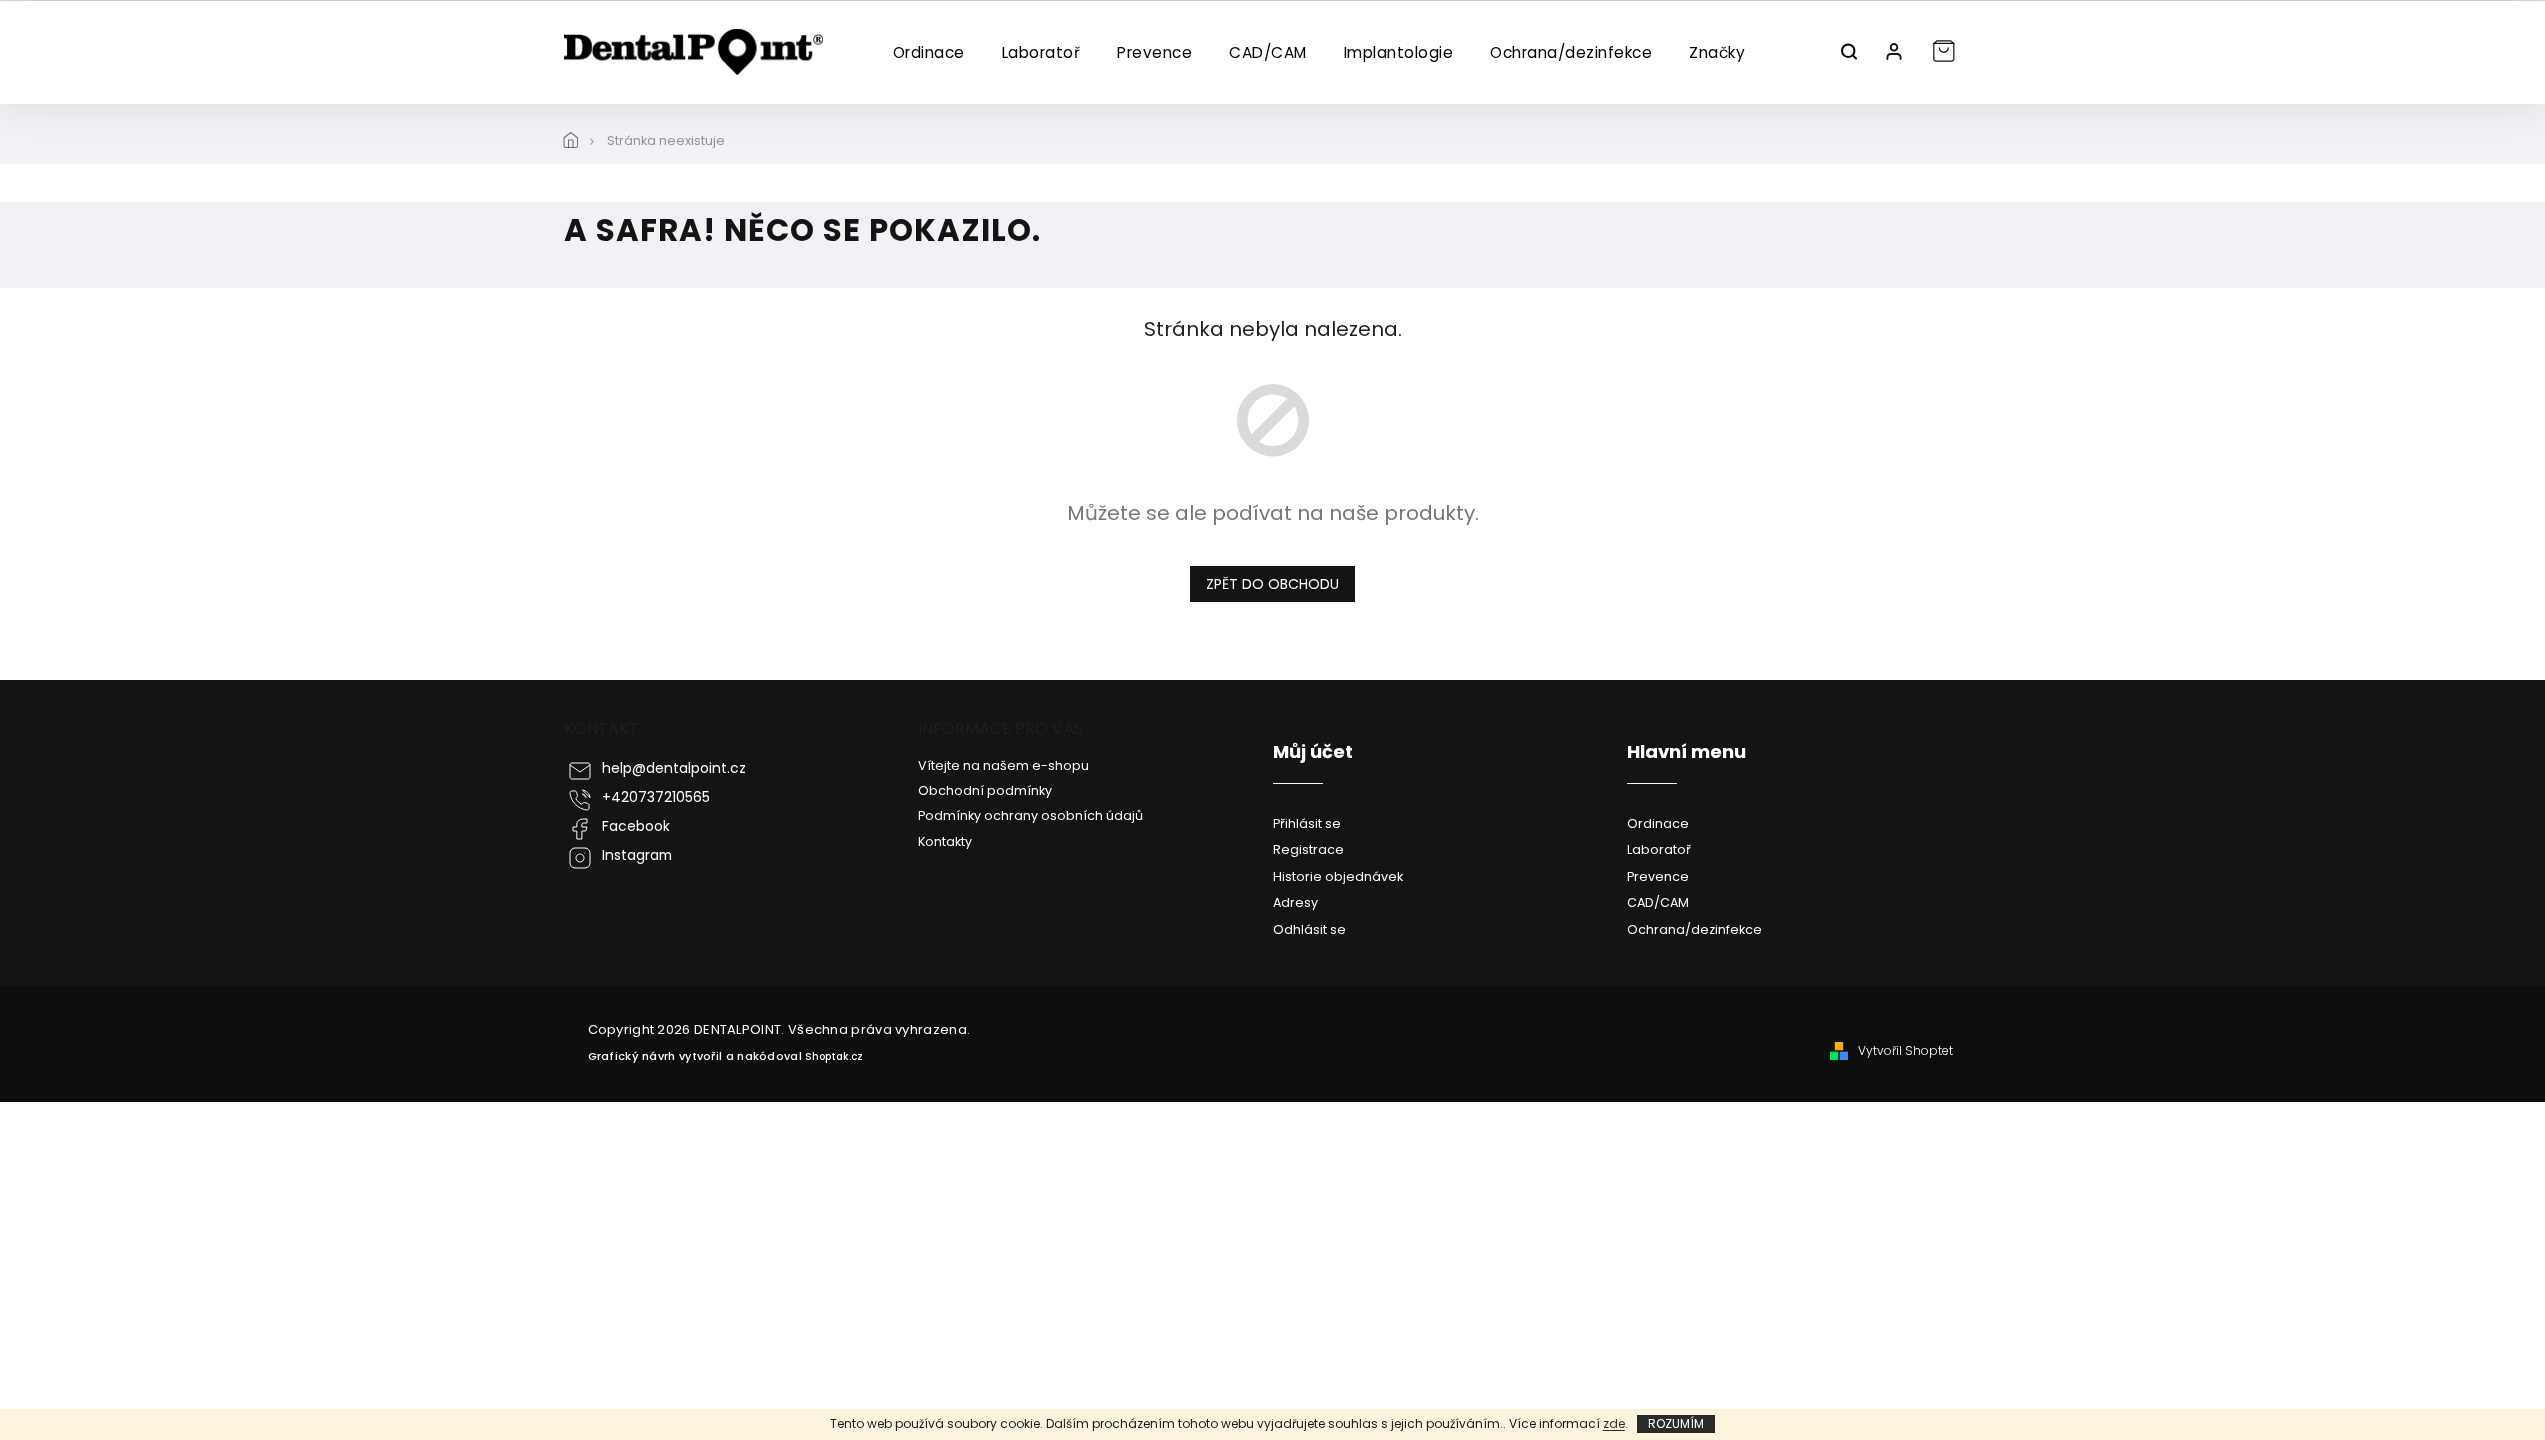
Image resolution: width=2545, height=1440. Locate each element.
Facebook (636, 826)
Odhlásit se (1309, 929)
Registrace (1308, 849)
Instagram (637, 855)
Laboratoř (1659, 849)
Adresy (1295, 902)
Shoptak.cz (834, 1056)
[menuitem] (928, 53)
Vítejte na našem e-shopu (1003, 765)
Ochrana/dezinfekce (1694, 929)
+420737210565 (656, 797)
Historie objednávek (1338, 876)
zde (1614, 1423)
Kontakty (945, 841)
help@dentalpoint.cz (674, 768)
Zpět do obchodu (1272, 584)
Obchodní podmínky (985, 790)
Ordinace (1658, 823)
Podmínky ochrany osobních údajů (1030, 815)
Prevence (1658, 876)
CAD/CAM (1658, 902)
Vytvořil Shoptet (1905, 1051)
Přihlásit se (1307, 823)
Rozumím (1676, 1423)
